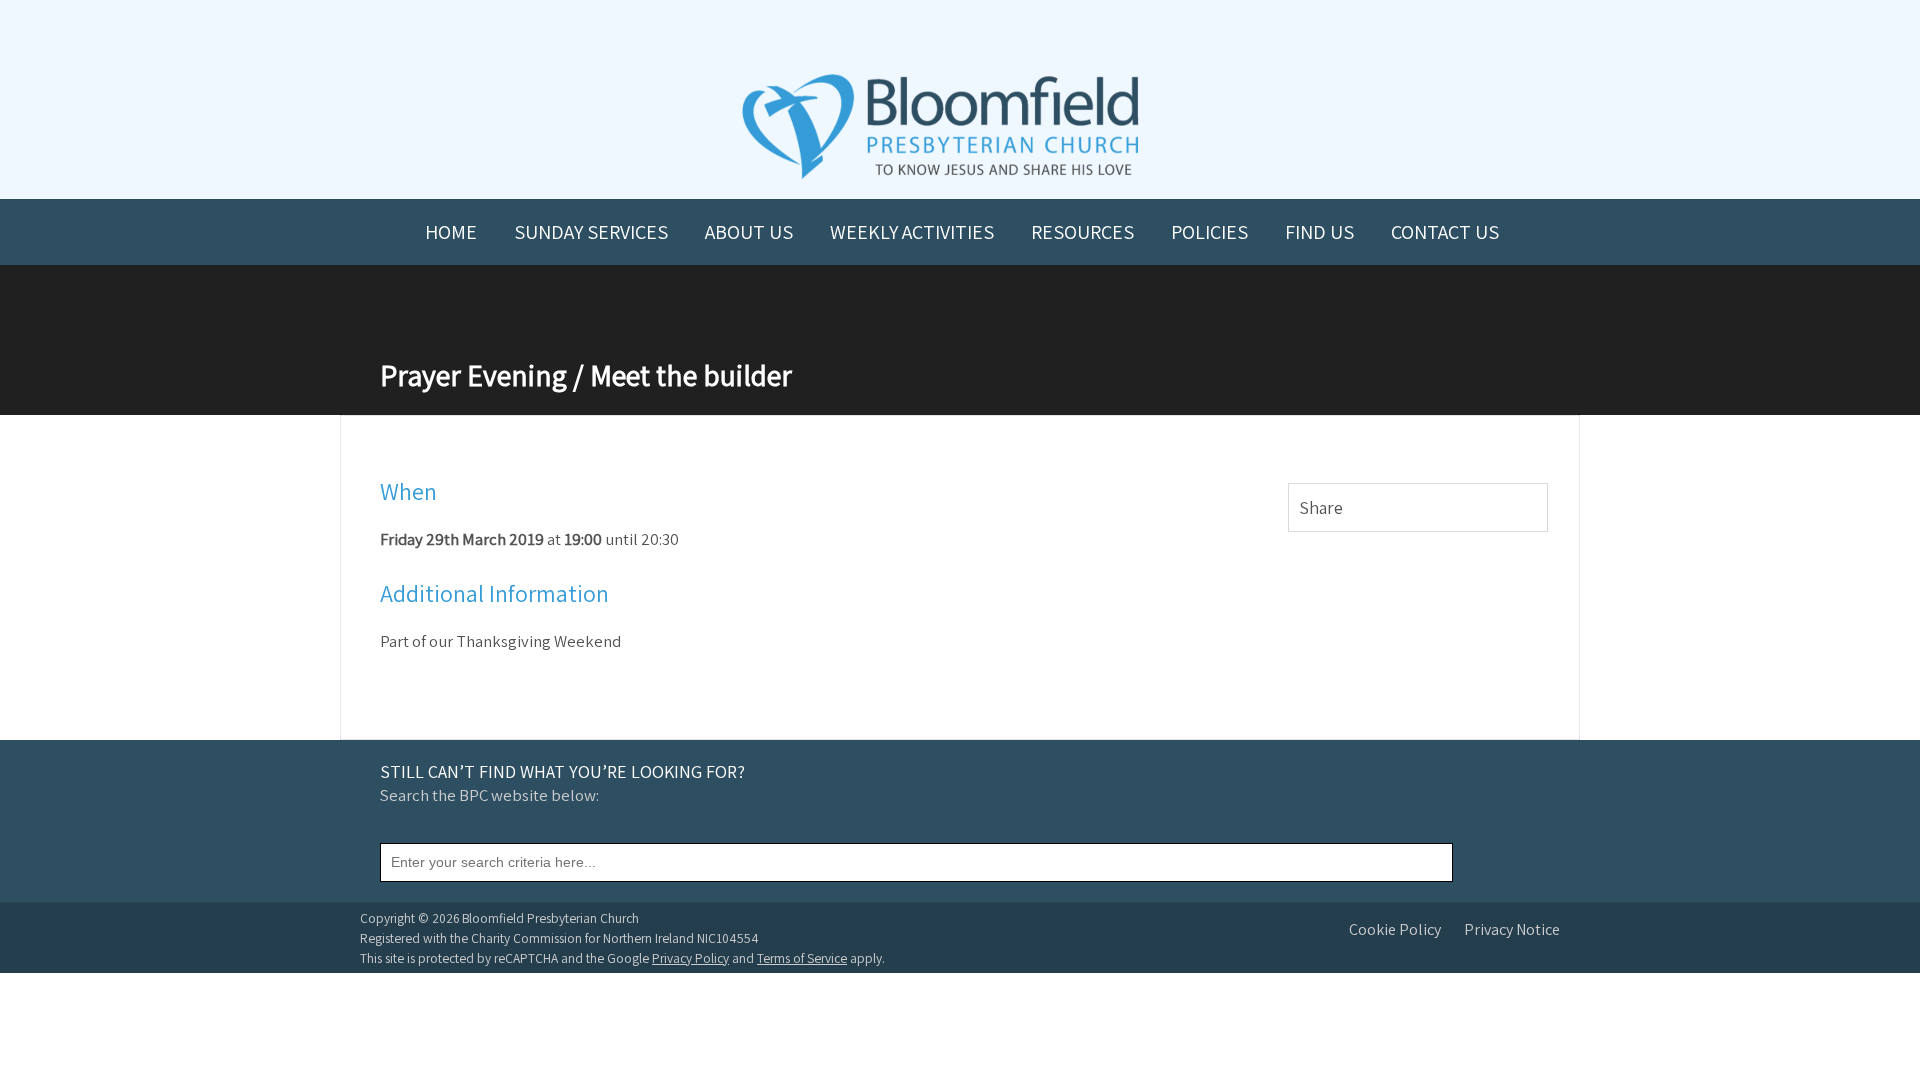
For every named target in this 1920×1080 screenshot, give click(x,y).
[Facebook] (1459, 509)
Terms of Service (802, 958)
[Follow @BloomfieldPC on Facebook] (916, 31)
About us (749, 232)
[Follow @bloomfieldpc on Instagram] (960, 31)
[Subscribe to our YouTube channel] (872, 31)
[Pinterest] (1507, 509)
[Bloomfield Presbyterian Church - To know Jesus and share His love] (940, 176)
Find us (1319, 232)
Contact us (1445, 232)
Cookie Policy (1395, 929)
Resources (1082, 232)
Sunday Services (591, 232)
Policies (1209, 232)
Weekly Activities (912, 232)
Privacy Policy (690, 958)
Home (451, 232)
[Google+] (1531, 509)
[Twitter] (1483, 509)
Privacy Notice (1512, 929)
